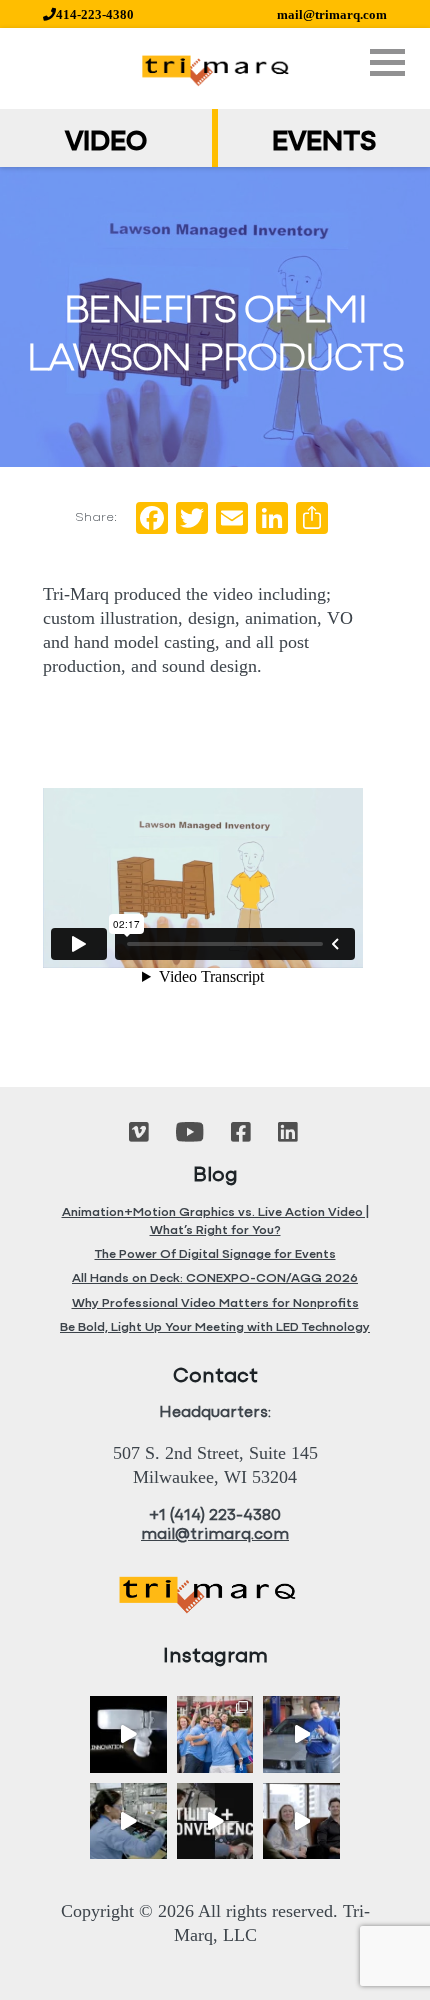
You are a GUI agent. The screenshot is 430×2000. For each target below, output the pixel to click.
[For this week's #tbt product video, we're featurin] (128, 1734)
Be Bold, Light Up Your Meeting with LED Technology (215, 1327)
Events (324, 143)
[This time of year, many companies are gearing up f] (215, 1821)
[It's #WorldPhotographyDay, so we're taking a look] (215, 1734)
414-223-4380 (95, 14)
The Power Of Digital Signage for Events (215, 1254)
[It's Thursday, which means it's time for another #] (301, 1734)
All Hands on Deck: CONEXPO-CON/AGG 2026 (215, 1278)
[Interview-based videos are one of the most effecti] (301, 1821)
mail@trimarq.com (332, 14)
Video (106, 143)
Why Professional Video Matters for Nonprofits (215, 1303)
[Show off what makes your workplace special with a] (128, 1821)
